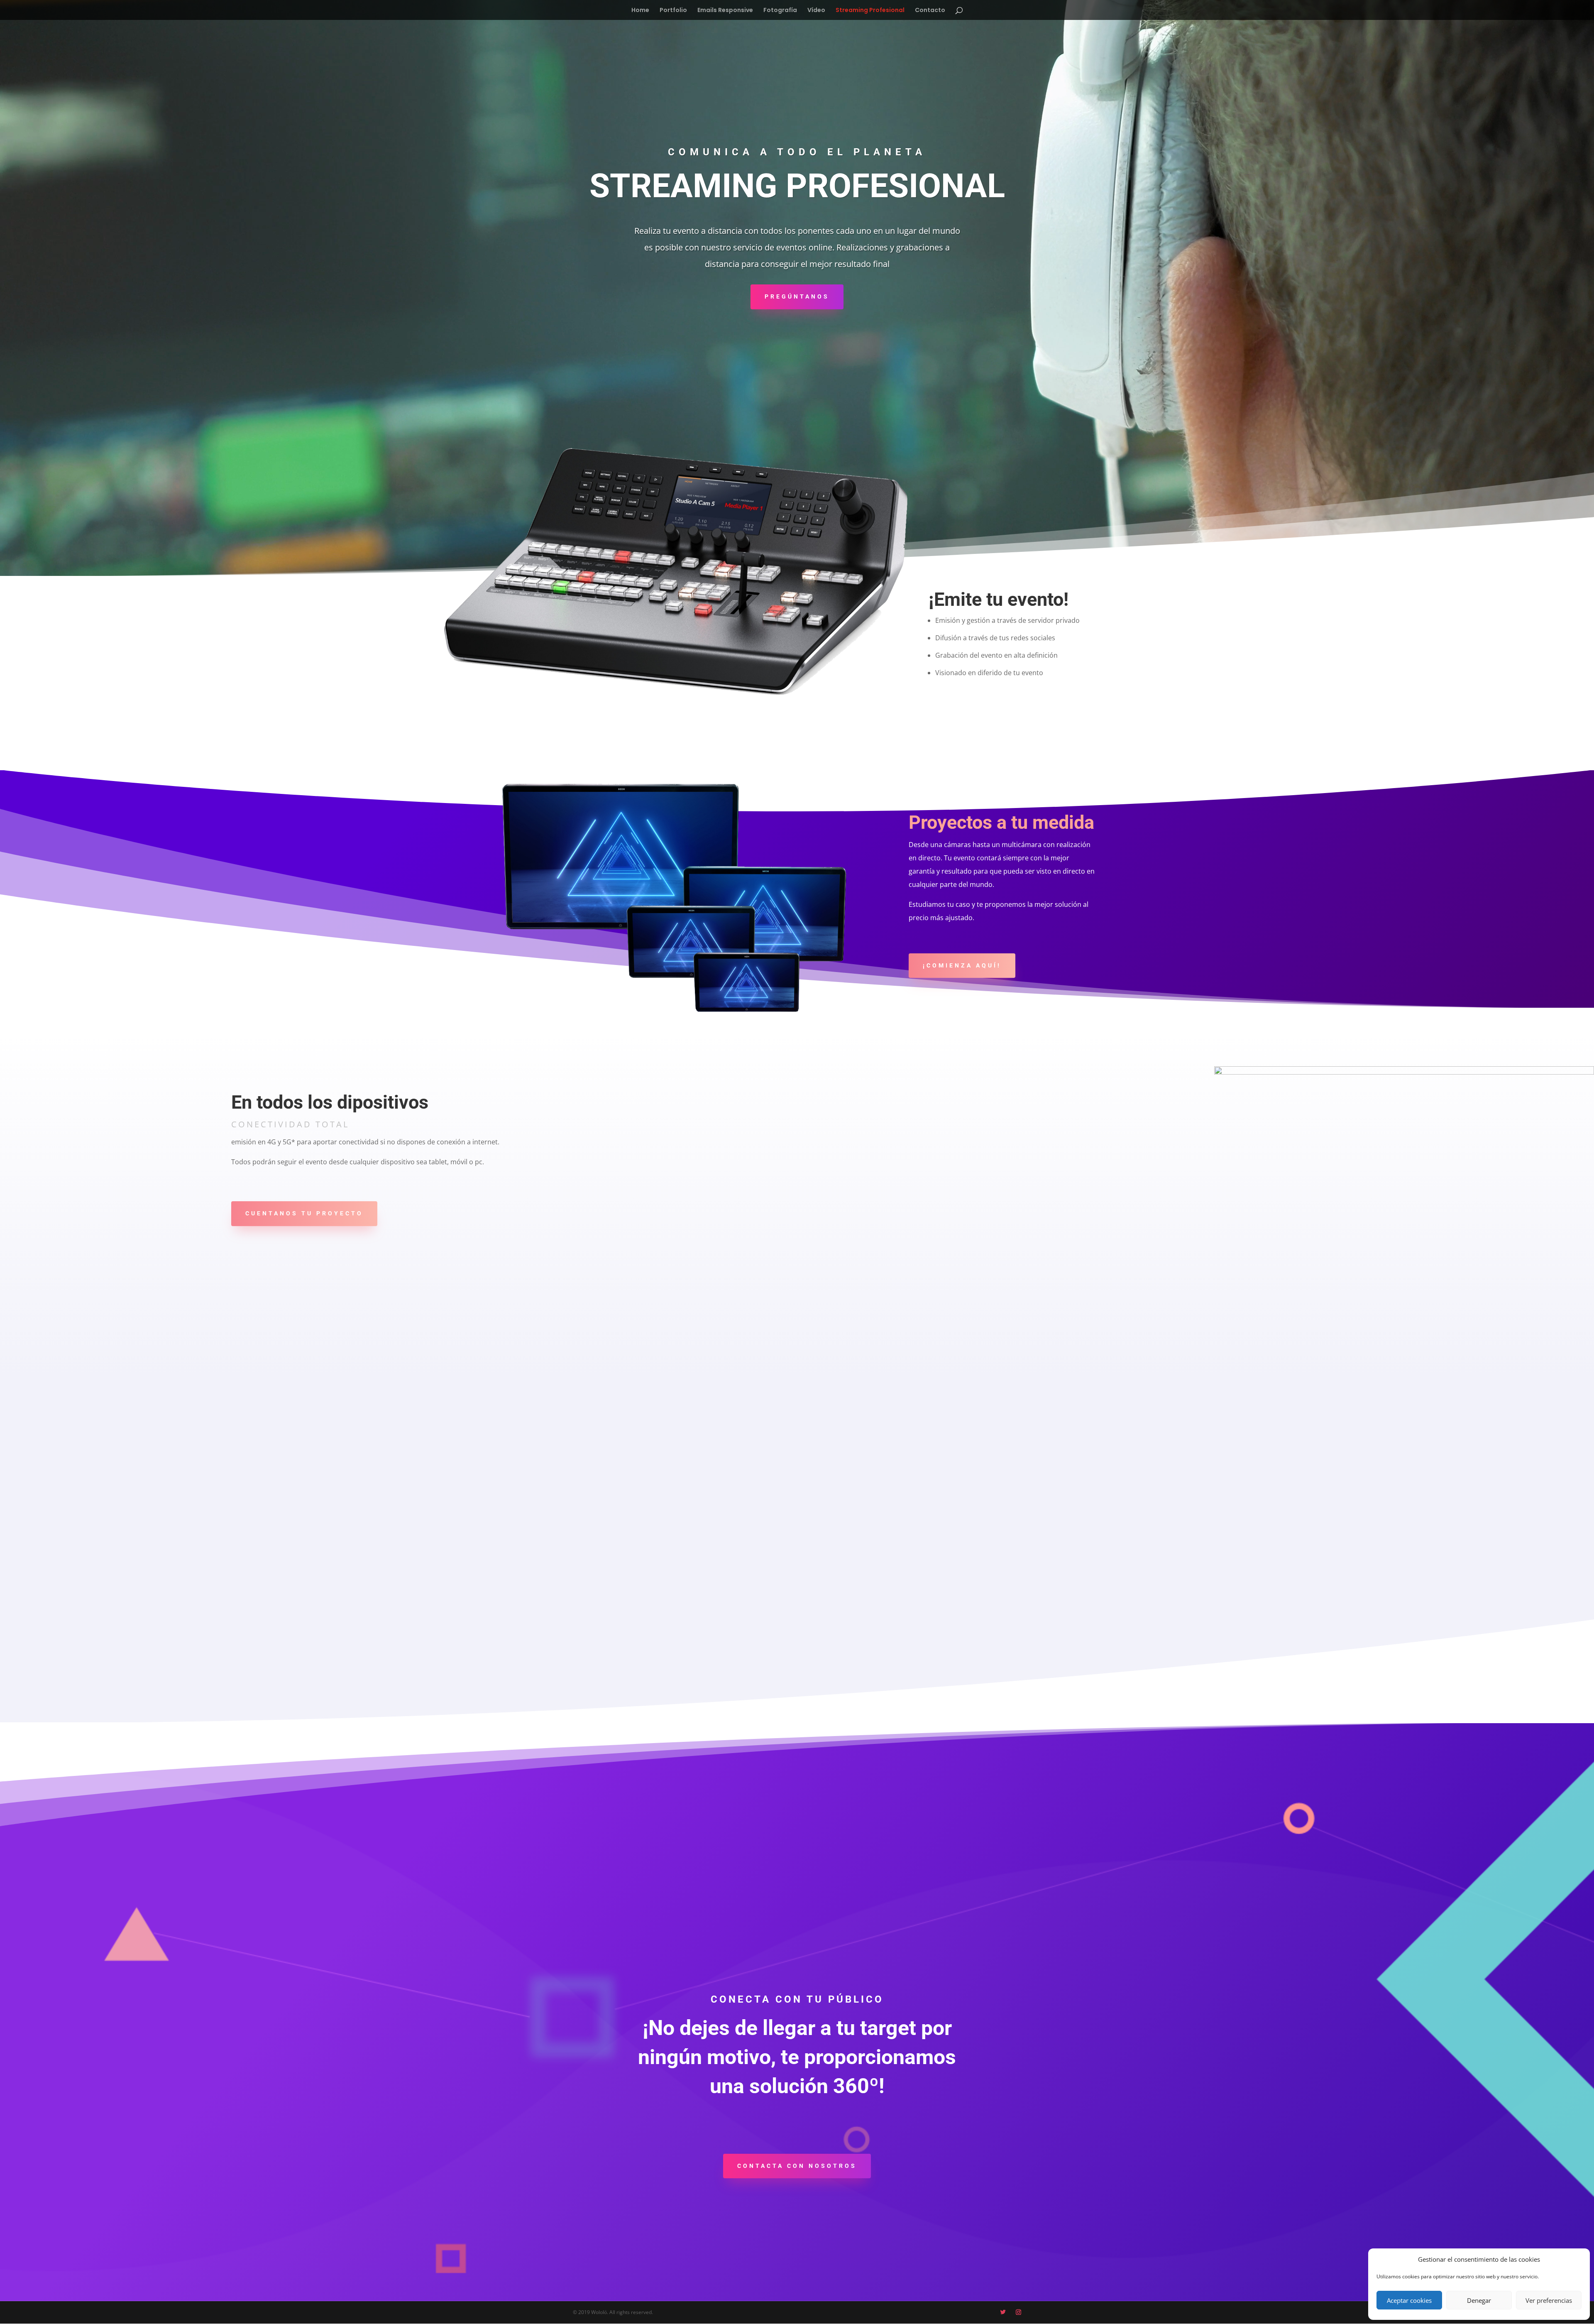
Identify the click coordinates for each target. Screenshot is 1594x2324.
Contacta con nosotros (797, 2166)
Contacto (930, 11)
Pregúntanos (797, 296)
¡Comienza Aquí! (962, 965)
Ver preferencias (1549, 2300)
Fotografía (780, 11)
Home (640, 11)
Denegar (1479, 2300)
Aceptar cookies (1409, 2300)
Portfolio (673, 11)
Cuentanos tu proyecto (304, 1213)
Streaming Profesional (870, 11)
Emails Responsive (725, 11)
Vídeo (816, 11)
